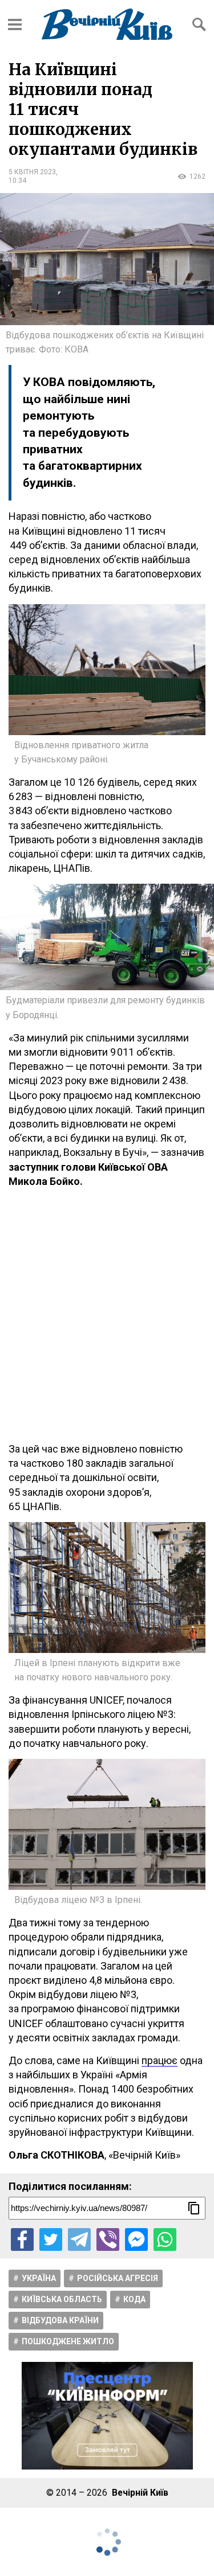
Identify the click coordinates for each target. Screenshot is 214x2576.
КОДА (134, 2299)
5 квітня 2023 (32, 172)
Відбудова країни (60, 2320)
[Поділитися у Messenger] (136, 2239)
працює (160, 2060)
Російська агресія (118, 2278)
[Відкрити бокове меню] (15, 24)
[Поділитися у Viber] (108, 2239)
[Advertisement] (107, 1315)
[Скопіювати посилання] (194, 2208)
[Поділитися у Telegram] (79, 2239)
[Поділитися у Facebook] (22, 2239)
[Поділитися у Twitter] (51, 2239)
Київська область (62, 2299)
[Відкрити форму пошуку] (199, 24)
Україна (39, 2278)
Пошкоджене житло (68, 2341)
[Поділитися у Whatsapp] (165, 2239)
